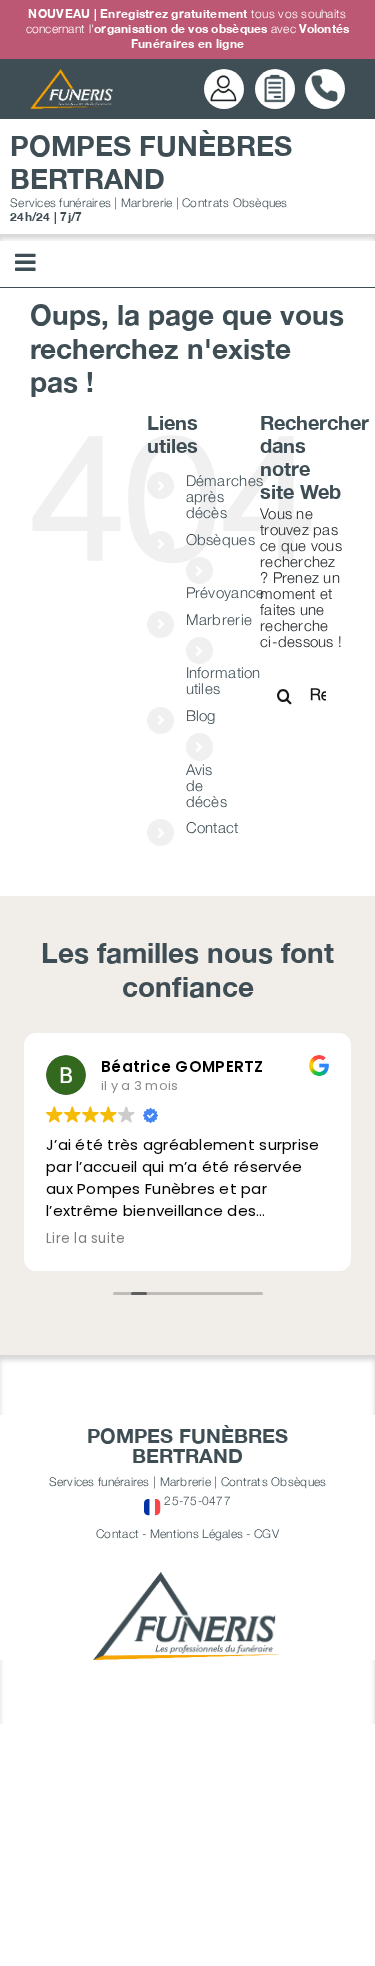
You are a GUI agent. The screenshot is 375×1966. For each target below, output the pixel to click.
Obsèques (220, 539)
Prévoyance (225, 592)
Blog (201, 715)
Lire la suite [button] (86, 1239)
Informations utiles (227, 680)
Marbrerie (219, 619)
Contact (212, 827)
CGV (266, 1533)
